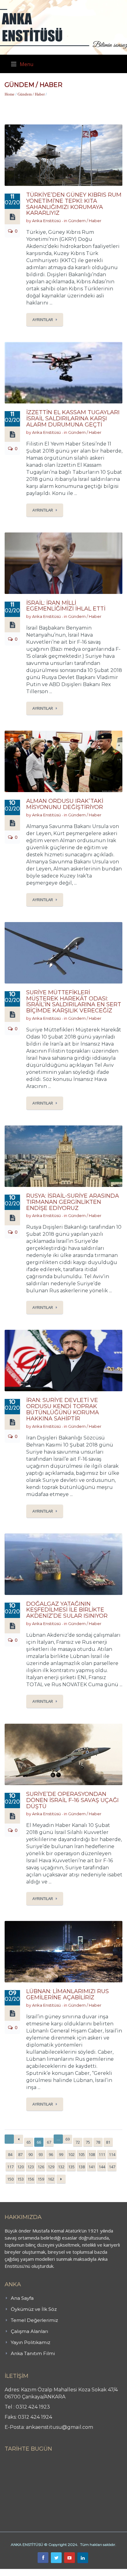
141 (92, 2167)
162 (51, 2179)
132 (61, 2167)
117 (10, 2167)
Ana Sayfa (22, 2298)
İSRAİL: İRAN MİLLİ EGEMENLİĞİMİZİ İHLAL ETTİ (66, 606)
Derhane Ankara (63, 2572)
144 (102, 2167)
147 (112, 2167)
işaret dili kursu (97, 2572)
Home (10, 94)
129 (51, 2167)
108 (92, 2154)
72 (78, 2142)
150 (10, 2179)
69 (68, 2139)
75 (88, 2142)
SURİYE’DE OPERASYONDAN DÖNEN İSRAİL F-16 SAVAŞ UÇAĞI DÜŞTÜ (72, 1800)
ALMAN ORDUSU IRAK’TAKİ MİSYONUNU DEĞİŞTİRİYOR (65, 804)
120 (20, 2167)
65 (29, 2142)
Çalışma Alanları (29, 2331)
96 (51, 2154)
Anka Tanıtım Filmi (33, 2353)
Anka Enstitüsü (46, 221)
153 (20, 2179)
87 (20, 2154)
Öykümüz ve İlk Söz (34, 2309)
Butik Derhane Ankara (23, 2572)
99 (61, 2154)
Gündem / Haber (31, 94)
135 (71, 2167)
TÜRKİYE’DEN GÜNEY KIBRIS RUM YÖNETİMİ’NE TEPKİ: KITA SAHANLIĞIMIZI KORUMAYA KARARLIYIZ (74, 204)
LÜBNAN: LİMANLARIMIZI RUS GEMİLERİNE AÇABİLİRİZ (68, 1994)
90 (31, 2154)
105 (82, 2154)
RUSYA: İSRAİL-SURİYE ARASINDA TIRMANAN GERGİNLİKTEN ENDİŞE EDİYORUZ (73, 1202)
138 (82, 2167)
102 (71, 2154)
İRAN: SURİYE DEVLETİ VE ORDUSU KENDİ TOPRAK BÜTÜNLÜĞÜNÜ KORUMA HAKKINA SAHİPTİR (63, 1409)
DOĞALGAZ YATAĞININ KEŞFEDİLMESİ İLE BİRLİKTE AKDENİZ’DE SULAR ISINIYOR (67, 1610)
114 (112, 2154)
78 (98, 2142)
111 (102, 2154)
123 (31, 2167)
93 (41, 2154)
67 (49, 2142)
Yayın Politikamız (31, 2342)
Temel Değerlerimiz (34, 2320)
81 (108, 2142)
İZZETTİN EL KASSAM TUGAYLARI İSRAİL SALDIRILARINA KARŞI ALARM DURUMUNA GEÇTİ (73, 418)
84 (10, 2154)
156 (31, 2179)
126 (41, 2167)
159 (41, 2179)
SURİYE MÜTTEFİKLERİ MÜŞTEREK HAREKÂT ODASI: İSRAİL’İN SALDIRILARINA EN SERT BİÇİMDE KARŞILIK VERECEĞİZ (74, 1001)
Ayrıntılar (43, 320)
